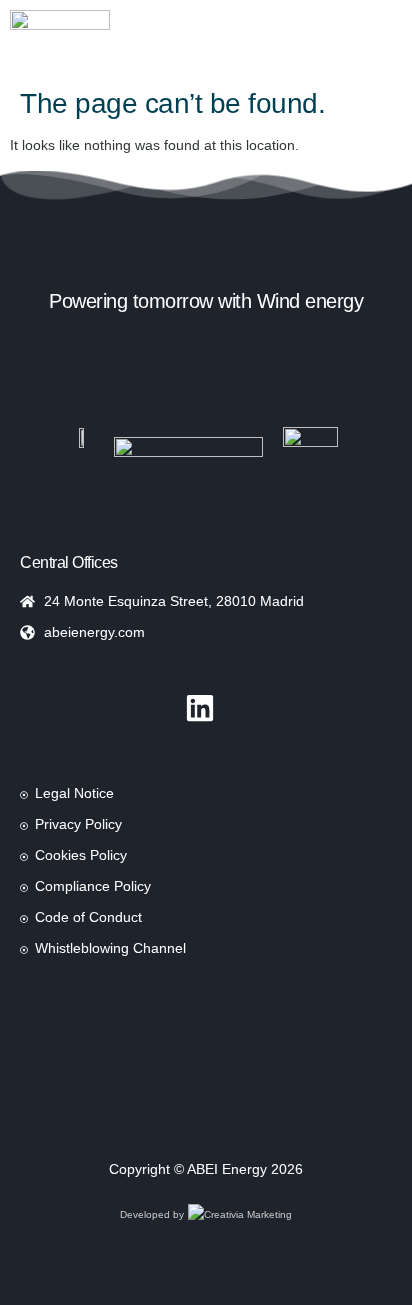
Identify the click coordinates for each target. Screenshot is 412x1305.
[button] (146, 40)
